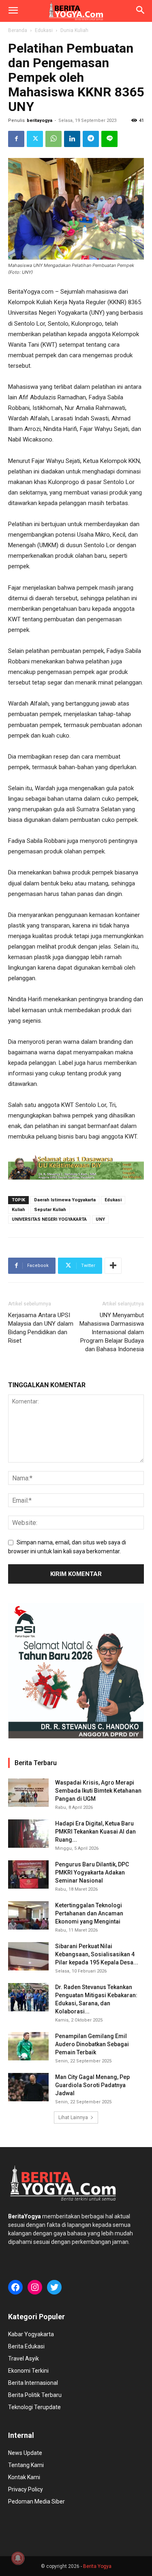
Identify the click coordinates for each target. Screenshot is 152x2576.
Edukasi (44, 30)
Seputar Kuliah (50, 1210)
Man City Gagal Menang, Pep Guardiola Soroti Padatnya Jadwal (92, 2085)
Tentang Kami (26, 2465)
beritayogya (40, 120)
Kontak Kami (24, 2477)
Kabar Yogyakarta (31, 2334)
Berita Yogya (97, 2566)
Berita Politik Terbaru (35, 2395)
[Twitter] (35, 139)
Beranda (18, 30)
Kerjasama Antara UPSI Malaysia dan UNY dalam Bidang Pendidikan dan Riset (41, 1328)
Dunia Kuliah (74, 30)
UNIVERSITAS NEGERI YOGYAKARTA (49, 1219)
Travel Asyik (24, 2358)
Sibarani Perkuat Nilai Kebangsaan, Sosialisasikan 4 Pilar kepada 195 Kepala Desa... (97, 1954)
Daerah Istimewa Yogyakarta (65, 1200)
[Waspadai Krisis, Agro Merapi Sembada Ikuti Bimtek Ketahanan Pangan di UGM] (28, 1793)
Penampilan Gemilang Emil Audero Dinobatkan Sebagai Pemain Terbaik (92, 2044)
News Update (25, 2453)
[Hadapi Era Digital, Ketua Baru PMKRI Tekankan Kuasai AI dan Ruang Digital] (28, 1834)
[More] (113, 1266)
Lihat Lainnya (73, 2118)
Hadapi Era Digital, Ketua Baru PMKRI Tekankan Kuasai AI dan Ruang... (95, 1832)
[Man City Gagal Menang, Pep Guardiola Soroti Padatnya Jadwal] (28, 2087)
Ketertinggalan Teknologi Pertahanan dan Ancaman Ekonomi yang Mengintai (89, 1913)
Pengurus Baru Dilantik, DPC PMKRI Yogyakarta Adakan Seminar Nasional (92, 1872)
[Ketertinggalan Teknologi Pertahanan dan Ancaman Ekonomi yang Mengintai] (28, 1915)
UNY (100, 1219)
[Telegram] (91, 139)
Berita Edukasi (26, 2346)
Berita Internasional (33, 2383)
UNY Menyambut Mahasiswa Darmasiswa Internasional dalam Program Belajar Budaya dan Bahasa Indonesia (112, 1332)
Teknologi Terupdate (34, 2407)
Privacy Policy (26, 2489)
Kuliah (18, 1210)
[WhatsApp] (54, 139)
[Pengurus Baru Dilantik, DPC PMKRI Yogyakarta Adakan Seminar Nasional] (28, 1874)
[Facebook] (16, 139)
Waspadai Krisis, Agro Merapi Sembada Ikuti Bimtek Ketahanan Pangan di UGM (98, 1791)
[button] (13, 11)
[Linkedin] (72, 139)
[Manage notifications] (18, 2558)
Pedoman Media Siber (36, 2501)
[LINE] (109, 139)
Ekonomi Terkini (28, 2371)
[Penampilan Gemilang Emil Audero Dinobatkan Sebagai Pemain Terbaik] (28, 2046)
